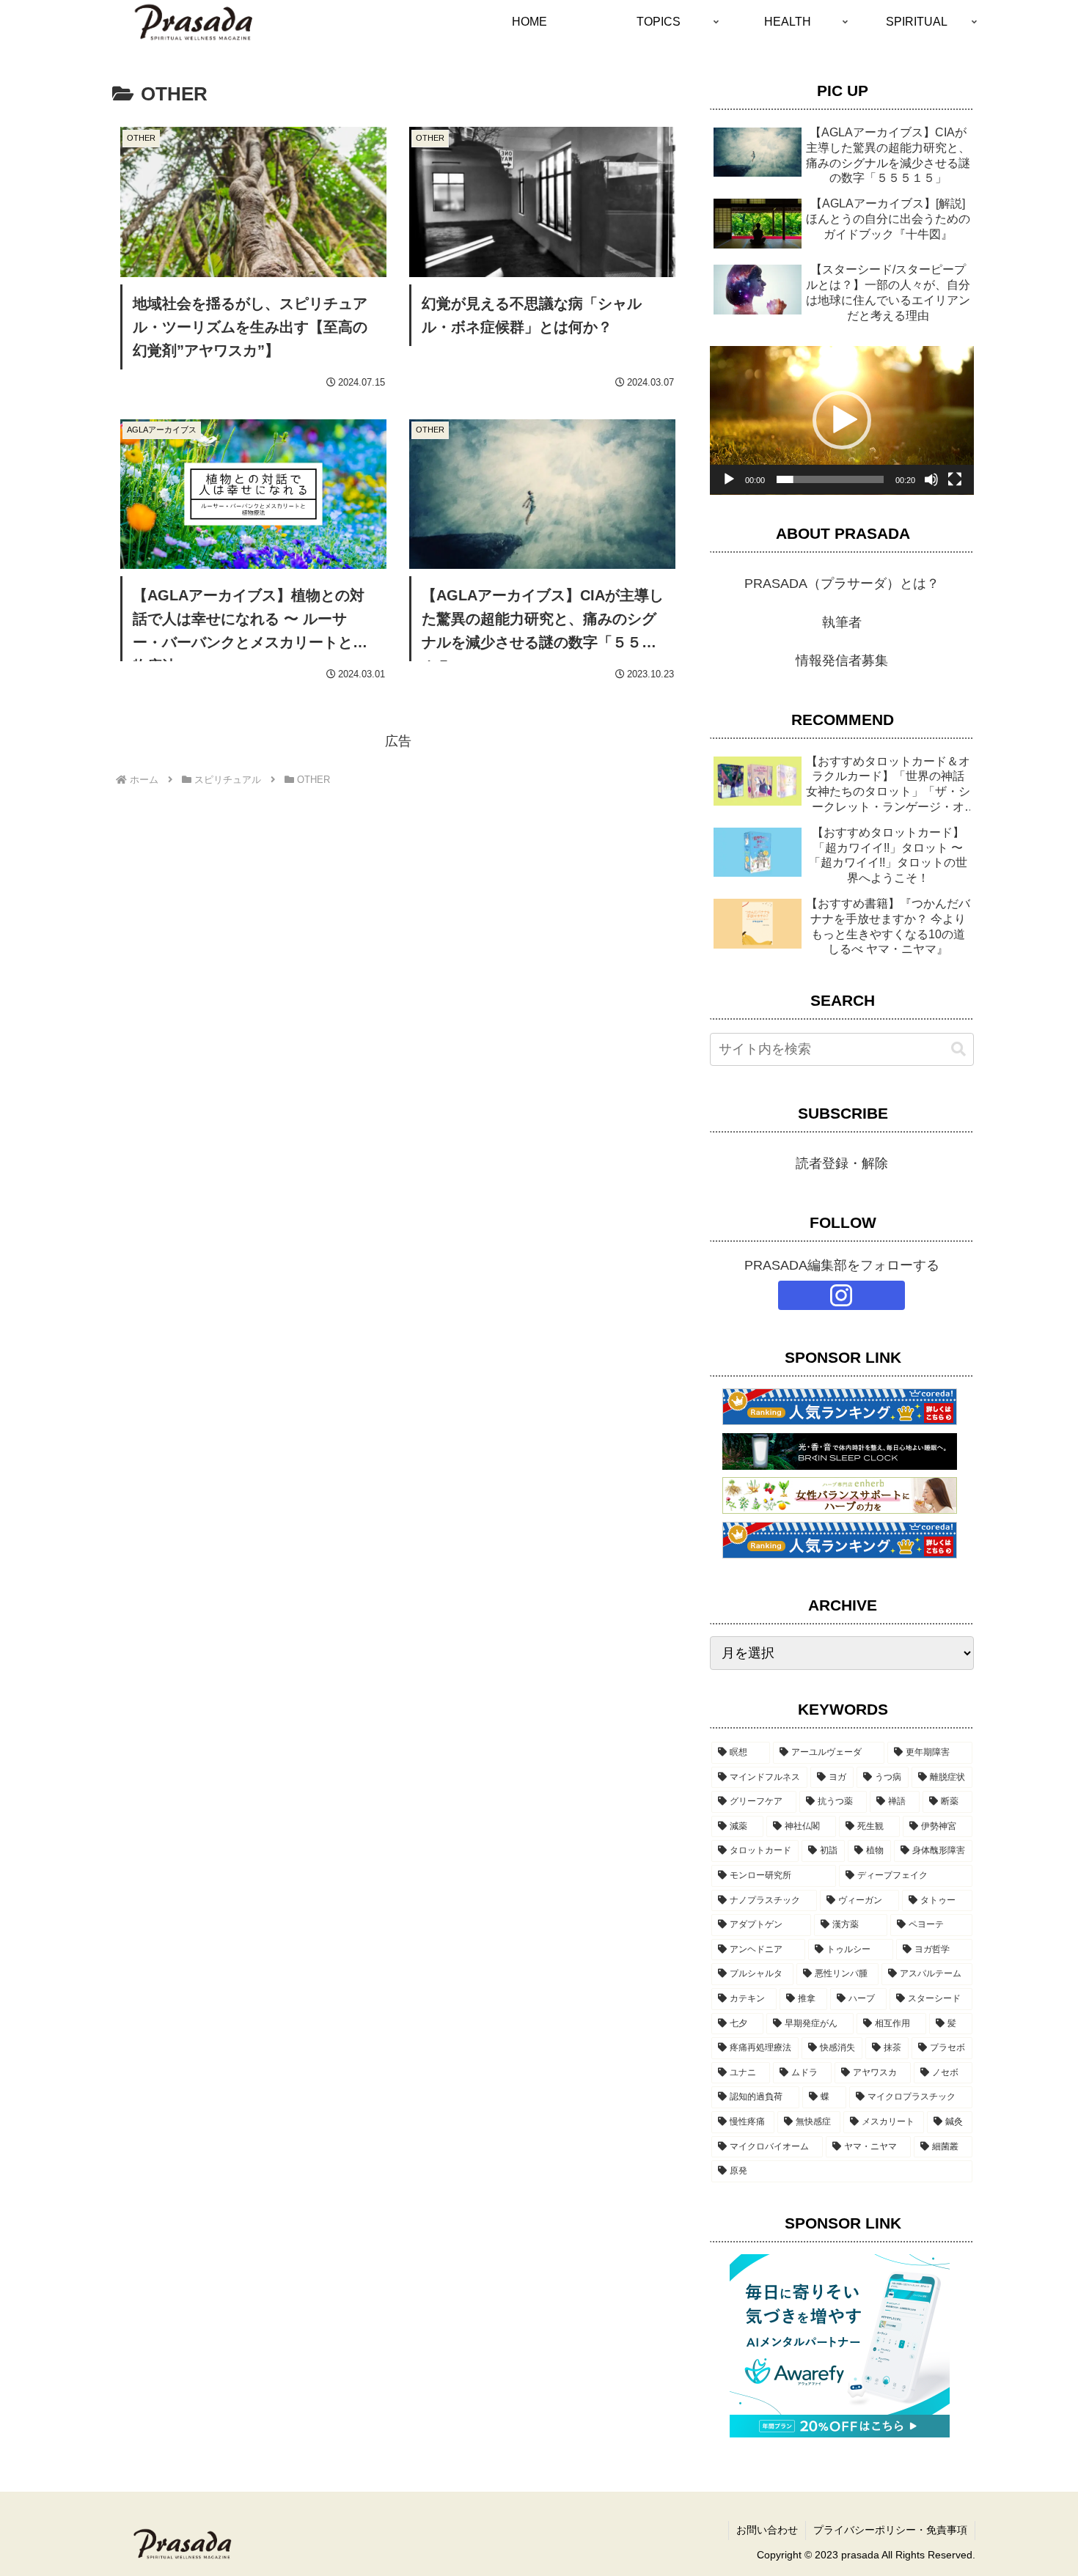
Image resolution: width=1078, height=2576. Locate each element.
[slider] (830, 479)
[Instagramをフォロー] (841, 1295)
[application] (842, 420)
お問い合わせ (767, 2530)
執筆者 (842, 622)
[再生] (729, 479)
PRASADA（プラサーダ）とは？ (842, 584)
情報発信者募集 (842, 660)
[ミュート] (931, 479)
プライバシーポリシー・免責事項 (890, 2530)
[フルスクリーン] (955, 479)
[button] (842, 420)
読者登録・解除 (842, 1163)
